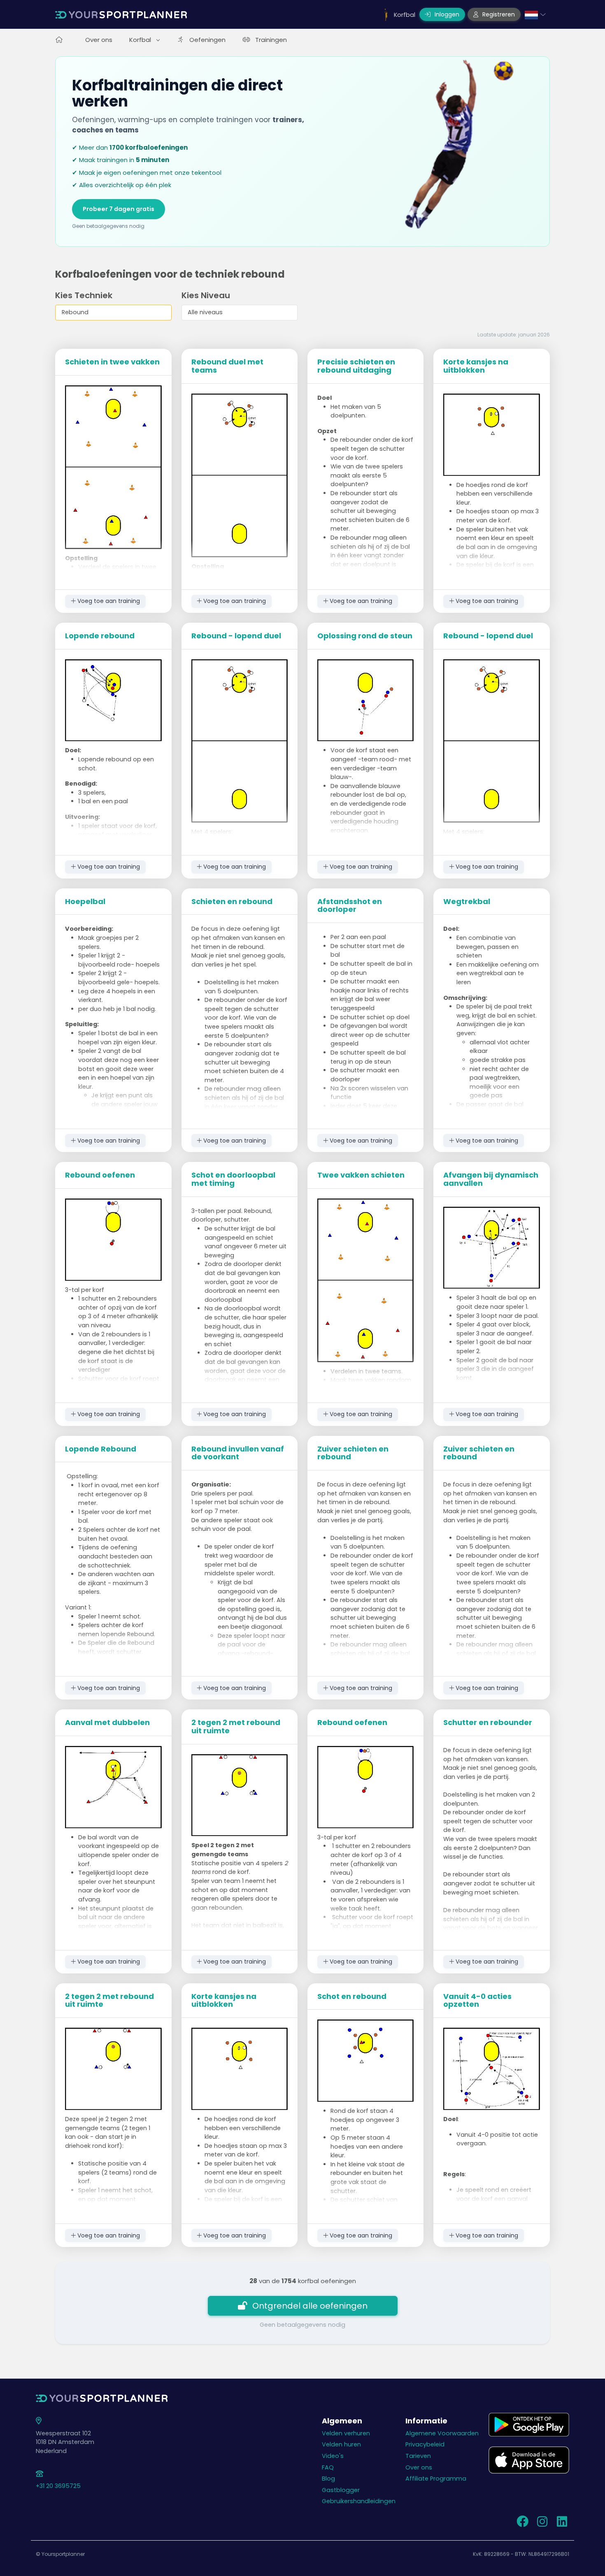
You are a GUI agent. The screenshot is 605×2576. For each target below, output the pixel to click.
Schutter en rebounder (488, 1722)
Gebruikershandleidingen (359, 2501)
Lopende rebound (100, 636)
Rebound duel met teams (227, 366)
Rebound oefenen (100, 1175)
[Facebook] (522, 2524)
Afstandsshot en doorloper (350, 905)
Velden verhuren (346, 2433)
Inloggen (446, 14)
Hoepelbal (85, 901)
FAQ (328, 2467)
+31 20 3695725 (58, 2486)
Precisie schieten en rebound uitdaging (356, 366)
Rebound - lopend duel (236, 636)
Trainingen (271, 40)
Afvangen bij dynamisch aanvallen (491, 1179)
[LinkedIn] (562, 2524)
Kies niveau (206, 295)
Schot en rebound (352, 1996)
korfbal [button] (141, 40)
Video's (333, 2456)
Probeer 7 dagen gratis (119, 209)
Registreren (498, 14)
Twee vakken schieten (361, 1175)
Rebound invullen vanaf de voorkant (238, 1453)
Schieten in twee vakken (112, 362)
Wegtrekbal (467, 901)
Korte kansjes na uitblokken (476, 366)
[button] (535, 14)
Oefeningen (207, 40)
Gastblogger (341, 2490)
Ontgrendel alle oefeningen (310, 2306)
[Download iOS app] (529, 2460)
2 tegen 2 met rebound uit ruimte (236, 1726)
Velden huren (341, 2444)
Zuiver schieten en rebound (353, 1453)
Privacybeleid (425, 2444)
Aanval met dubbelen (107, 1722)
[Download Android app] (529, 2424)
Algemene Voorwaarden (442, 2433)
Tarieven (418, 2456)
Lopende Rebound (101, 1449)
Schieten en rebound (232, 901)
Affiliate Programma (436, 2479)
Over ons (99, 40)
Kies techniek (84, 295)
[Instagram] (542, 2524)
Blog (328, 2479)
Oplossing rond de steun (365, 636)
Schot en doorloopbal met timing (233, 1179)
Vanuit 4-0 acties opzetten (477, 2000)
